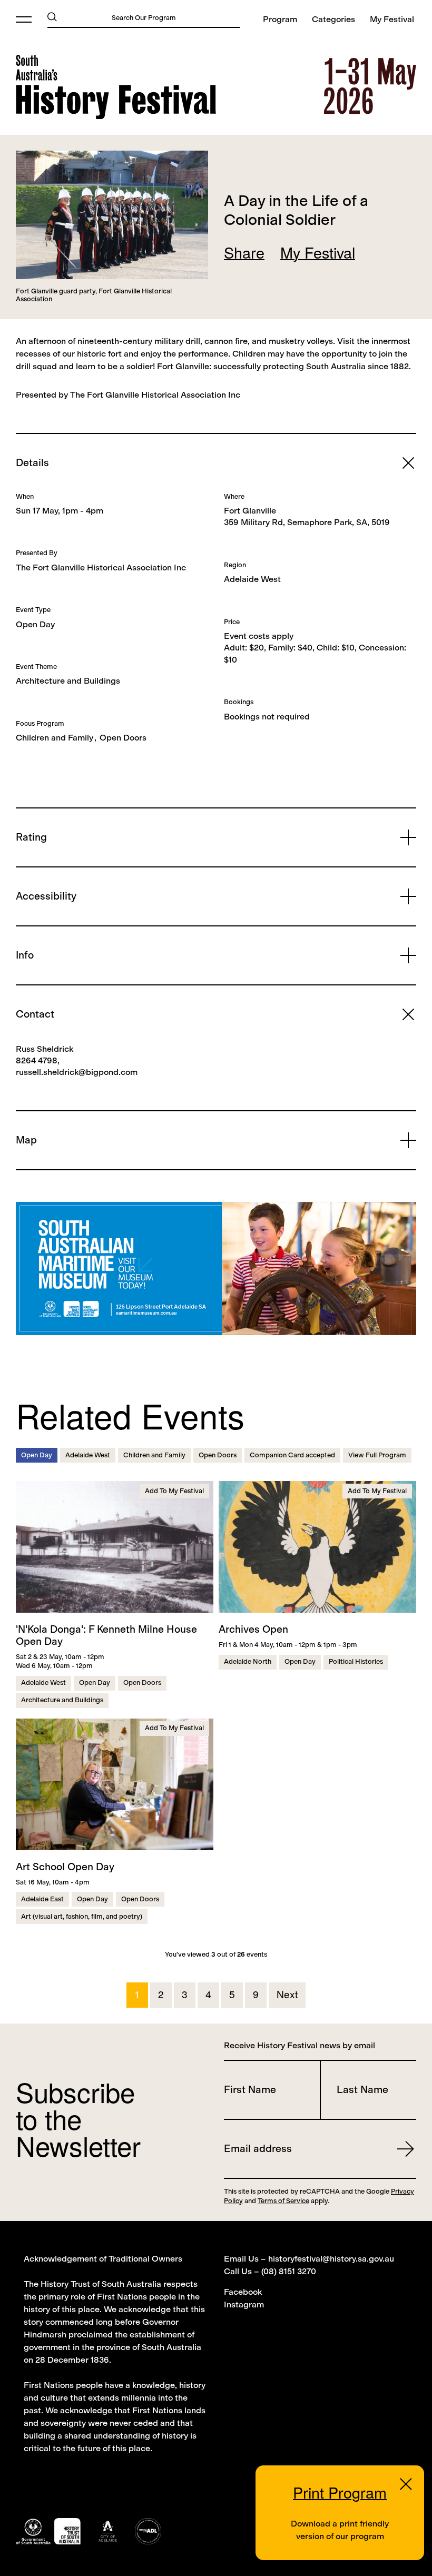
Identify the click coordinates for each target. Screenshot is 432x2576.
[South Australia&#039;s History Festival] (116, 87)
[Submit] (52, 16)
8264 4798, (38, 1060)
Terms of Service (283, 2201)
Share (244, 252)
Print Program (340, 2492)
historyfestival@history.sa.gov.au (331, 2259)
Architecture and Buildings (68, 681)
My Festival (318, 252)
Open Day (35, 624)
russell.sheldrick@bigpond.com (77, 1072)
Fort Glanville (250, 511)
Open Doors (123, 738)
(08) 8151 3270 (289, 2271)
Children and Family (55, 738)
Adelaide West (252, 579)
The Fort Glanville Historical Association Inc (101, 567)
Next (287, 1994)
